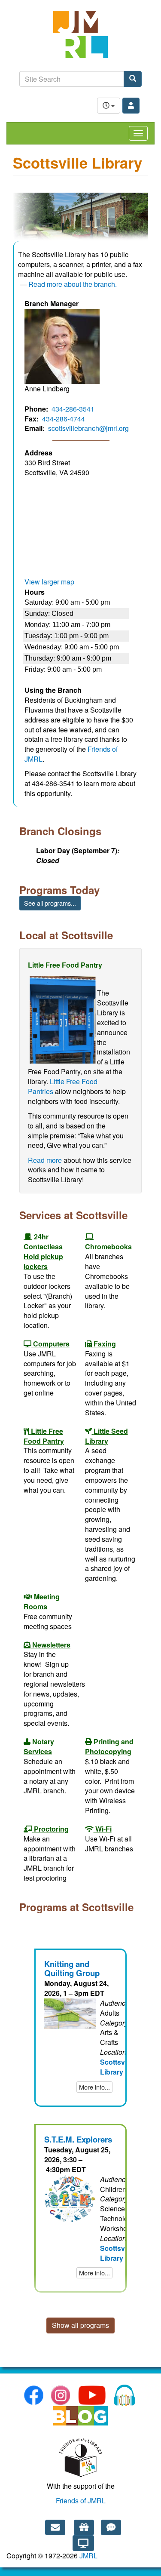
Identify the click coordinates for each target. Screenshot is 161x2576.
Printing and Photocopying (109, 1746)
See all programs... (50, 903)
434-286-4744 (64, 419)
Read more (45, 1160)
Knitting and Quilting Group (72, 1968)
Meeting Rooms (42, 1602)
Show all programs (80, 2325)
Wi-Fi (103, 1829)
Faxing (105, 1344)
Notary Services (39, 1746)
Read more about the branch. (73, 284)
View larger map (49, 582)
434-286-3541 (73, 409)
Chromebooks (108, 1247)
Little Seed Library (106, 1436)
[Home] (80, 39)
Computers (51, 1344)
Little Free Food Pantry (44, 1436)
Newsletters (51, 1645)
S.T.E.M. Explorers (78, 2139)
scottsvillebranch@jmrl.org (88, 428)
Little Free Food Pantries (63, 1086)
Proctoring (51, 1829)
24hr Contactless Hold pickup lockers (43, 1251)
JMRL (88, 2556)
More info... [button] (94, 2087)
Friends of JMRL (81, 2501)
